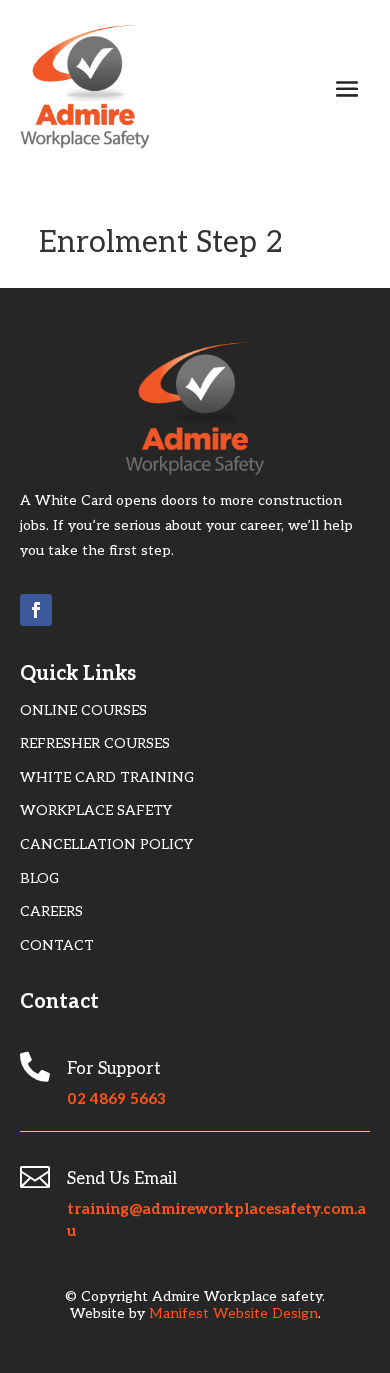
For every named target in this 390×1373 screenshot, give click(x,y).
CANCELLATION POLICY (106, 844)
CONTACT (57, 945)
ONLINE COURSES (83, 710)
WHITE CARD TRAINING (107, 777)
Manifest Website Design (233, 1313)
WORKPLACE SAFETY (96, 810)
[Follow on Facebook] (36, 610)
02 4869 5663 (116, 1099)
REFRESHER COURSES (95, 743)
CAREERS (51, 911)
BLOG (39, 878)
